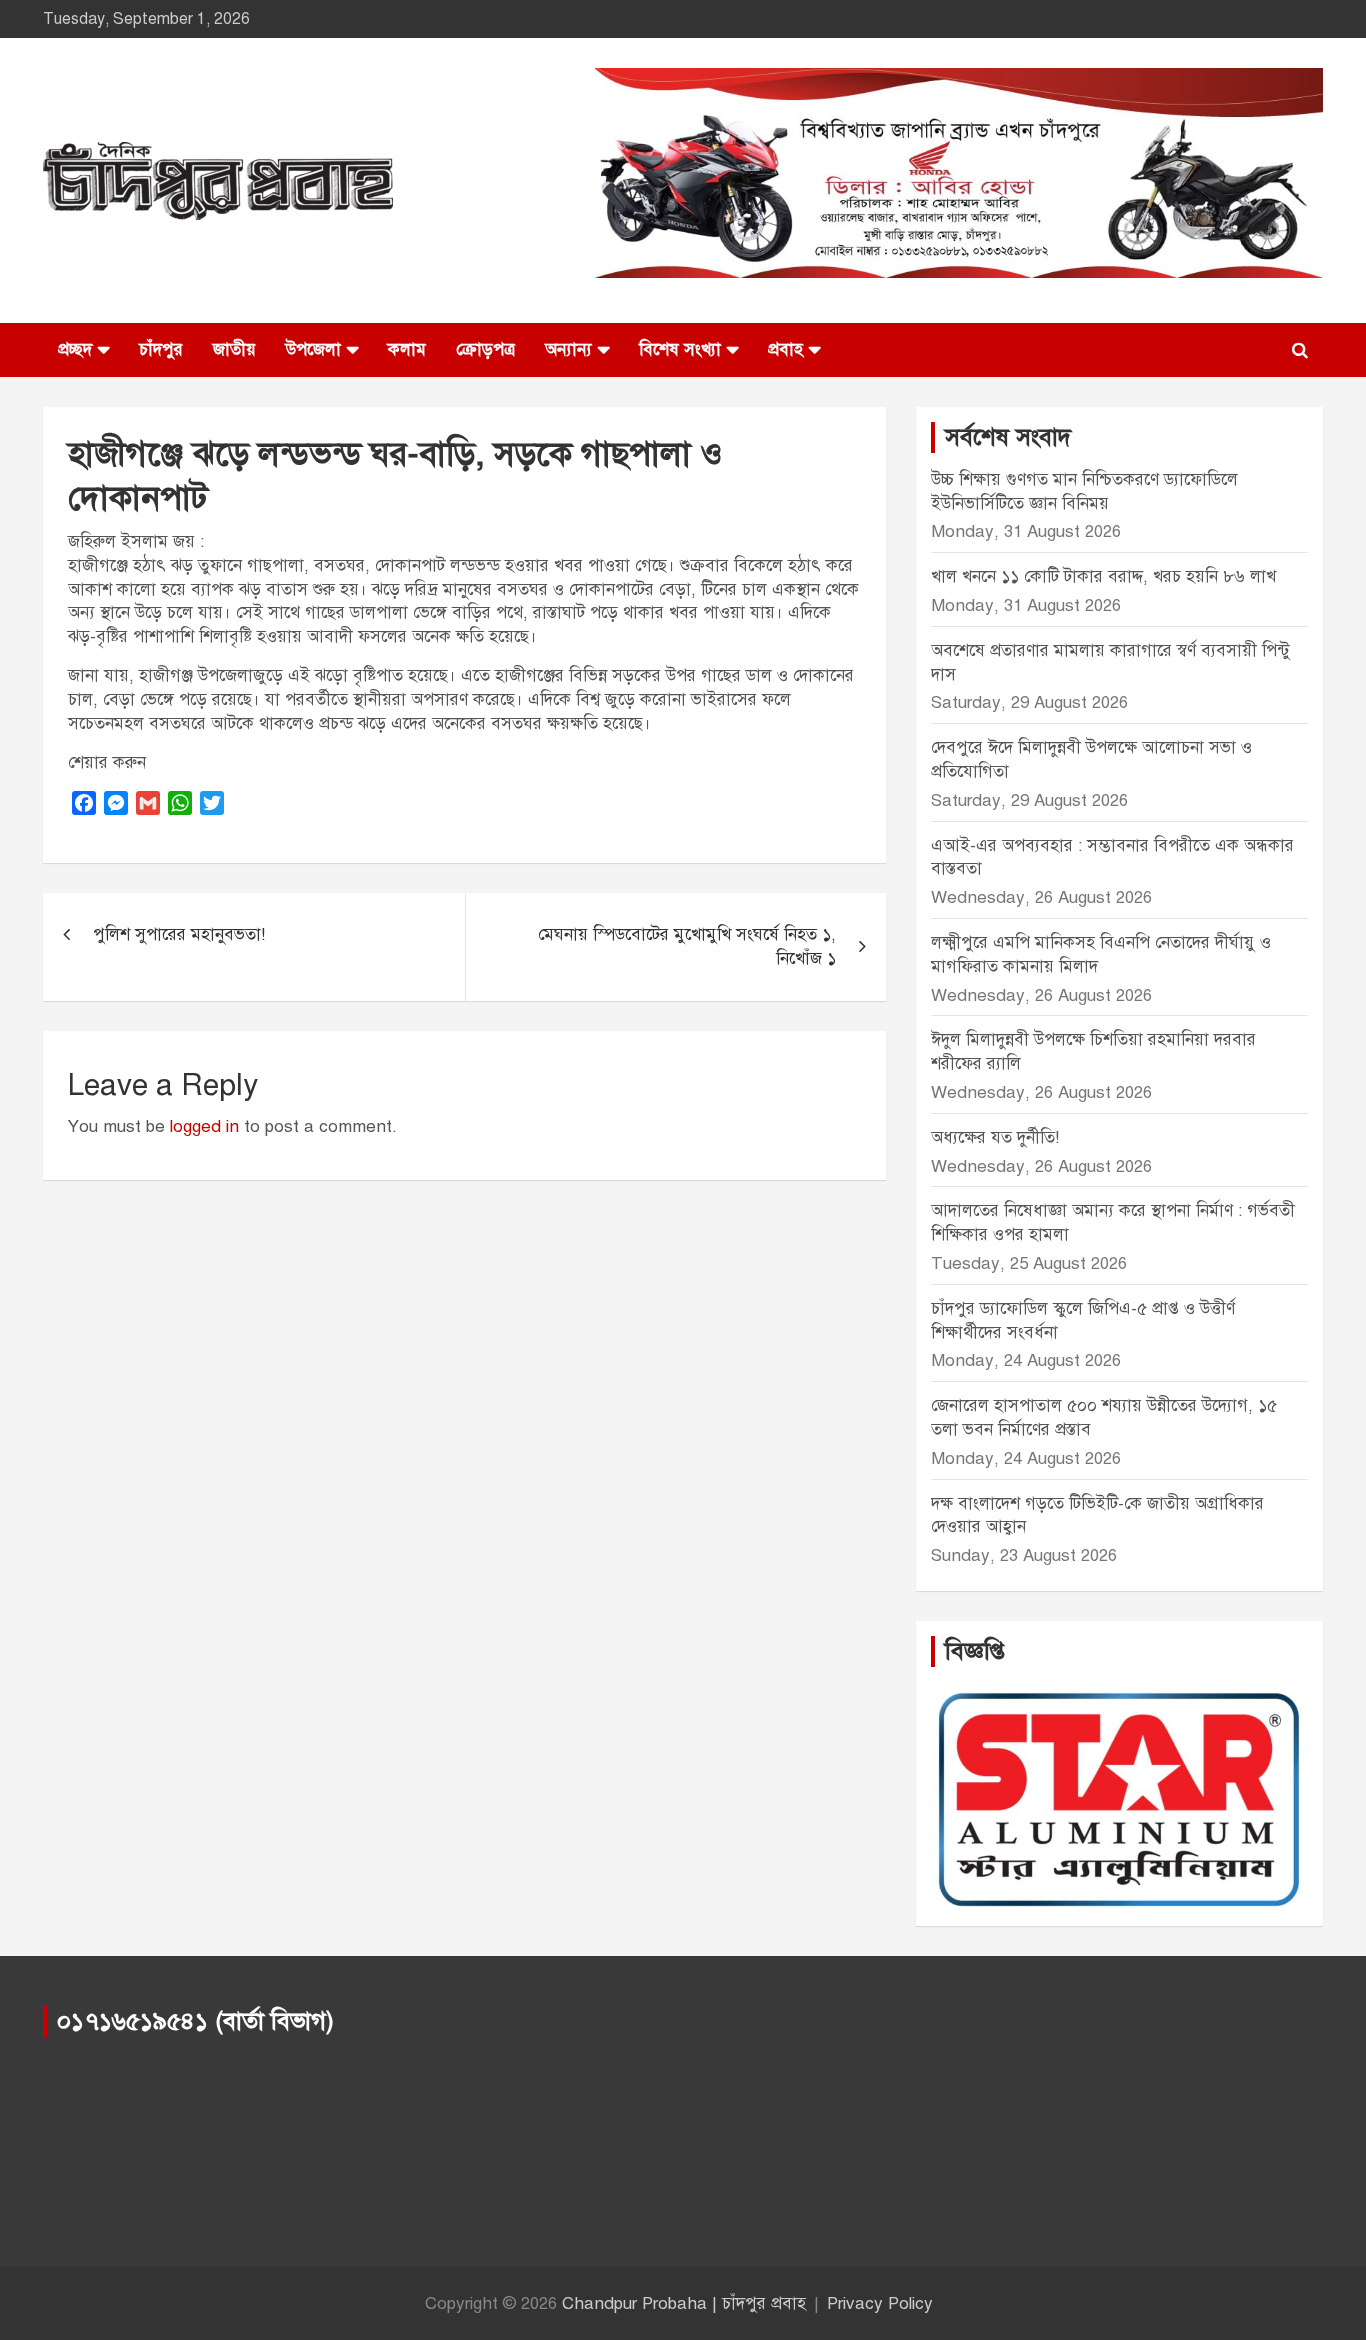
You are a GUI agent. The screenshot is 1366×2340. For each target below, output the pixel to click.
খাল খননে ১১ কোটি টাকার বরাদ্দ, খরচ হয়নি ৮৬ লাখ (1103, 576)
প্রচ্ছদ (75, 349)
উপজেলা (313, 349)
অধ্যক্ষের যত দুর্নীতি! (995, 1137)
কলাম (407, 349)
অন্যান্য (568, 349)
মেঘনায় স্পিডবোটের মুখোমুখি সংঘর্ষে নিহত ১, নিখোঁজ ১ (687, 946)
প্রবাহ (785, 349)
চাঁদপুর (161, 349)
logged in (204, 1126)
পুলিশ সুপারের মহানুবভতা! (179, 934)
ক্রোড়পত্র (485, 349)
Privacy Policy (880, 2303)
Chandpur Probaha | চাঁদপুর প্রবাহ (684, 2303)
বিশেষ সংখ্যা (680, 349)
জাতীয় (234, 349)
